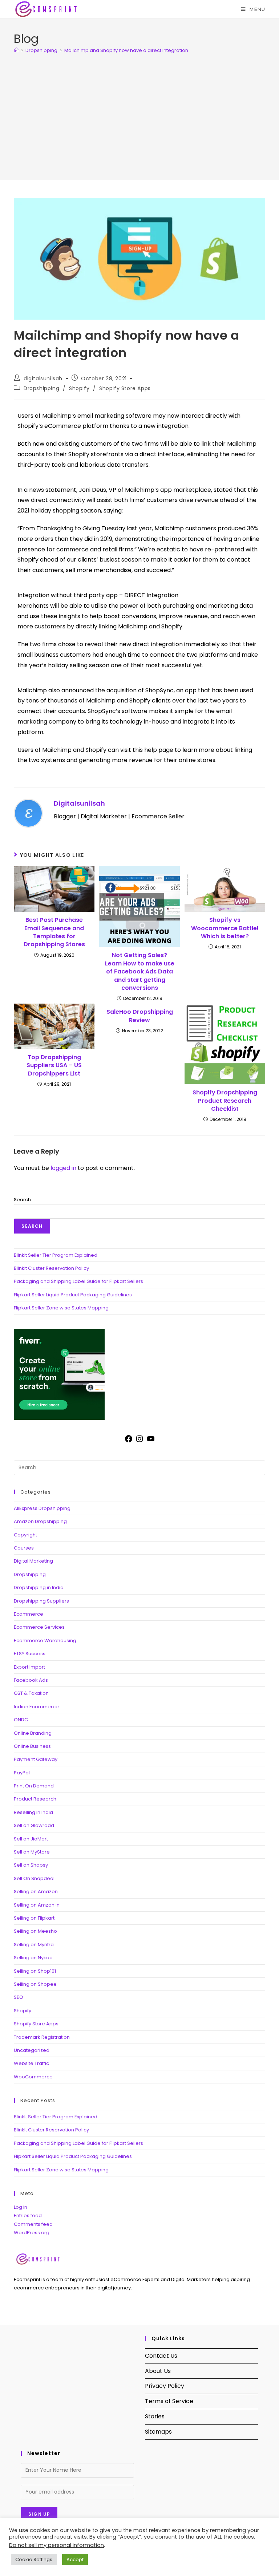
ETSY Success (30, 1654)
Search (22, 1200)
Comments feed (33, 2224)
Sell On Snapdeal (34, 1878)
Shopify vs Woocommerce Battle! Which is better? (225, 928)
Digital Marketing (33, 1561)
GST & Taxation (31, 1693)
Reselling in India (33, 1812)
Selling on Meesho (35, 1931)
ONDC (21, 1720)
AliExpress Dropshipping (42, 1508)
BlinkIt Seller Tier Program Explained (56, 1255)
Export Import (29, 1667)
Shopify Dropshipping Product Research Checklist (225, 1101)
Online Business (32, 1746)
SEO (19, 1997)
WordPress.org (32, 2233)
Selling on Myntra (34, 1945)
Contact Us (161, 2356)
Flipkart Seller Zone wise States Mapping (61, 1308)
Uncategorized (32, 2050)
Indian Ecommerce (36, 1707)
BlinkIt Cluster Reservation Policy (51, 1268)
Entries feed (28, 2215)
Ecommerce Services (39, 1627)
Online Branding (33, 1733)
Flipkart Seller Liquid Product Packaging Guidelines (73, 1295)
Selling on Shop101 (35, 1971)
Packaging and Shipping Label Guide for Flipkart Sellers (78, 1281)
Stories (155, 2416)
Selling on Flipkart (34, 1918)
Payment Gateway (36, 1759)
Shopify (79, 388)
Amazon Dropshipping (40, 1521)
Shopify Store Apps (125, 388)
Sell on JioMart (31, 1839)
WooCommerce (33, 2077)
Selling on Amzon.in (37, 1905)
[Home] (16, 50)
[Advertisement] (139, 113)
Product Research (35, 1799)
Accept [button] (75, 2559)
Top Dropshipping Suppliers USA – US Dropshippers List (54, 1066)
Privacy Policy (165, 2386)
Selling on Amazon (36, 1892)
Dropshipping (41, 388)
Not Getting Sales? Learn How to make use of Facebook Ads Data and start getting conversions (140, 972)
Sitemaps (158, 2432)
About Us (158, 2371)
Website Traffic (31, 2063)
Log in (21, 2207)
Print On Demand (34, 1786)
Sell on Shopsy (31, 1865)
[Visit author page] (28, 813)
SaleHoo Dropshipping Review (140, 1016)
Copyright (25, 1535)
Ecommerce (29, 1614)
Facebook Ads (31, 1680)
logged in (63, 1168)
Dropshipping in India (39, 1587)
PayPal (22, 1773)
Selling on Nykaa (33, 1958)
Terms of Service (169, 2401)
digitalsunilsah (43, 378)
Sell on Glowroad (34, 1825)
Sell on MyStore (32, 1852)
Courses (24, 1548)
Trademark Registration (42, 2037)
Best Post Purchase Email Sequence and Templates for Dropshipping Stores (54, 932)
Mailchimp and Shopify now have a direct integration (126, 50)
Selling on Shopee (35, 1984)
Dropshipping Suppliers (41, 1601)
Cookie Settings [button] (34, 2559)
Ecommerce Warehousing (45, 1641)
